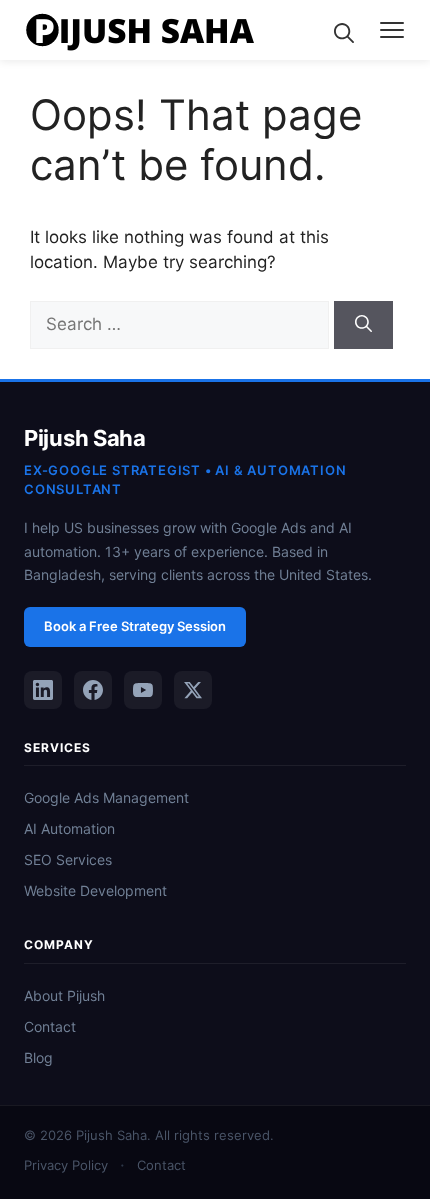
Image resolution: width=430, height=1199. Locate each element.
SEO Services (68, 859)
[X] (193, 690)
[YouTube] (143, 690)
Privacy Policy (66, 1165)
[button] (344, 30)
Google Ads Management (106, 797)
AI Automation (69, 828)
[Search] (363, 325)
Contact (50, 1026)
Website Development (95, 890)
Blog (38, 1057)
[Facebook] (93, 690)
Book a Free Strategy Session (135, 626)
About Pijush (64, 995)
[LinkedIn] (43, 690)
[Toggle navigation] (392, 30)
